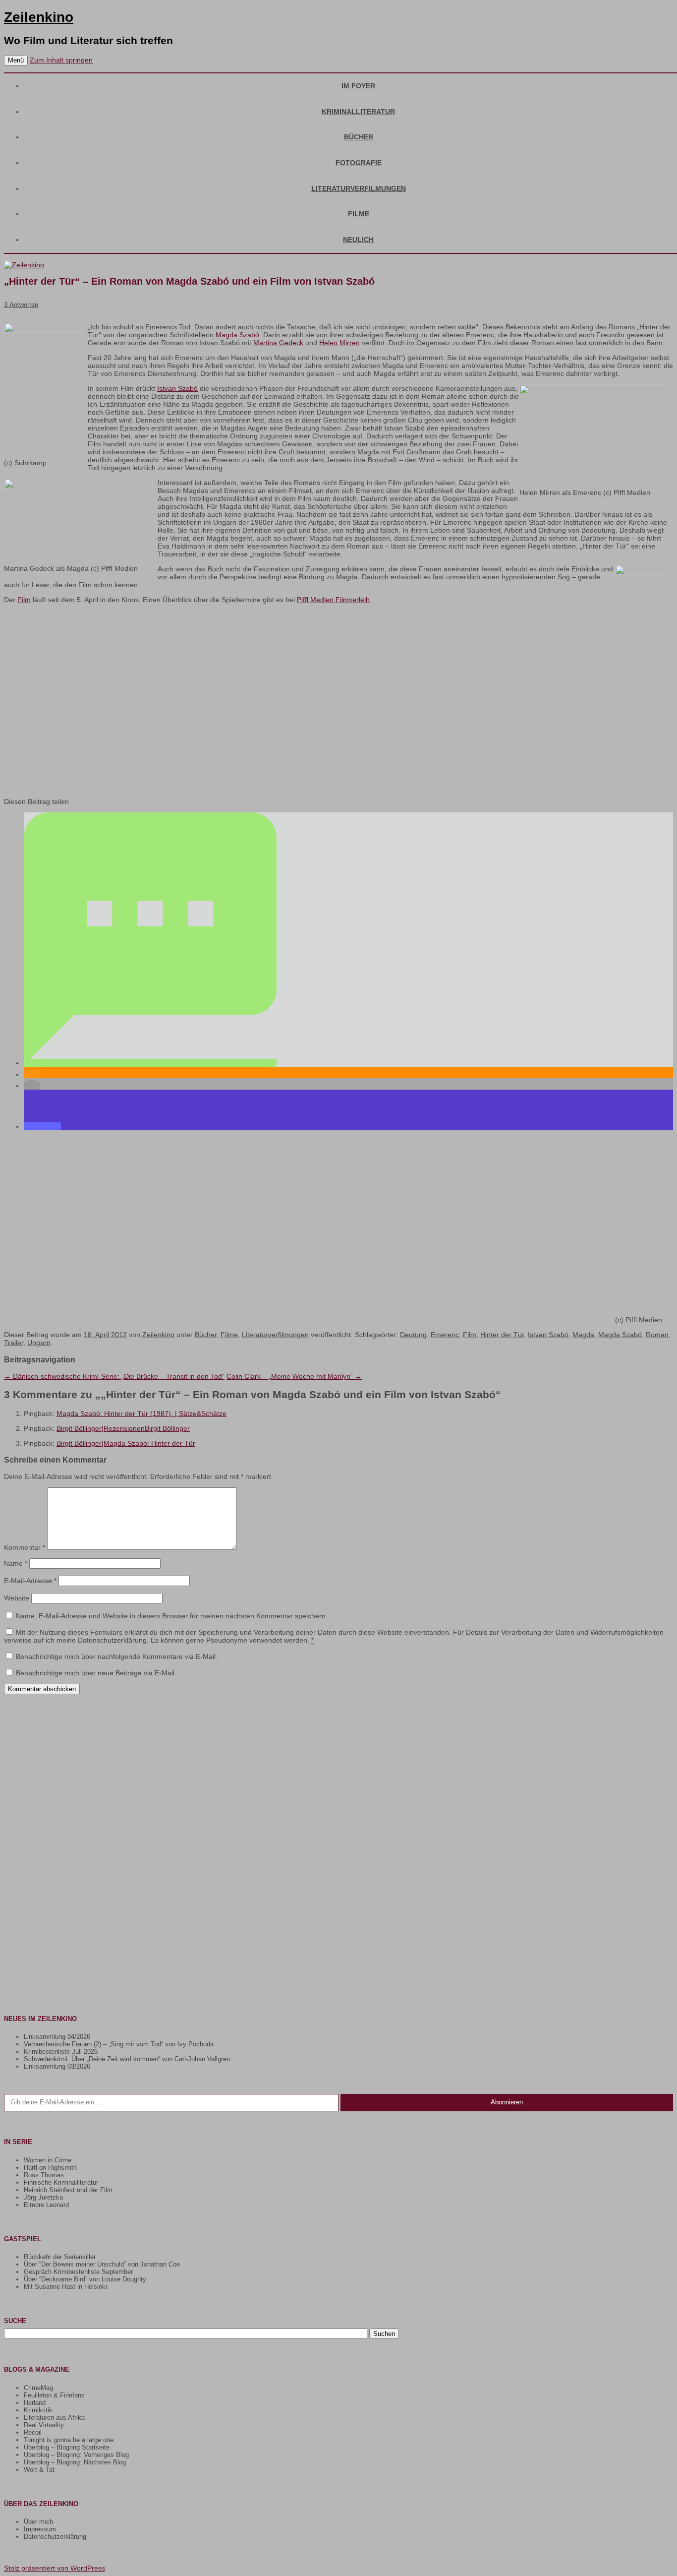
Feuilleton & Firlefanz (54, 2395)
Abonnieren (507, 2102)
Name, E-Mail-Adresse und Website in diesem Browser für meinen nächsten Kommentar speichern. (172, 1616)
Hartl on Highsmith (50, 2168)
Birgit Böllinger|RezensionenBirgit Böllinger (123, 1428)
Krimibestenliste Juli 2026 (61, 2052)
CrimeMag (38, 2388)
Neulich (358, 240)
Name (16, 1563)
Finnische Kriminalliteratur (61, 2182)
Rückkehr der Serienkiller (60, 2257)
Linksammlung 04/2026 (57, 2037)
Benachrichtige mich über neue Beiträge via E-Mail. (96, 1673)
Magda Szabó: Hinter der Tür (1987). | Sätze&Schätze (141, 1413)
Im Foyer (358, 86)
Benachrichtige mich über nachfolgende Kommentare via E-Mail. (117, 1656)
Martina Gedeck (278, 343)
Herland (35, 2403)
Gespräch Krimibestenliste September (78, 2272)
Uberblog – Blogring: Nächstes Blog (75, 2462)
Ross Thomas (44, 2175)
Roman (657, 1335)
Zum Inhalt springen (61, 60)
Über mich (38, 2522)
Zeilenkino (39, 17)
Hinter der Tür (502, 1335)
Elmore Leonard (46, 2205)
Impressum (40, 2529)
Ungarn (39, 1343)
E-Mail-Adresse (30, 1581)
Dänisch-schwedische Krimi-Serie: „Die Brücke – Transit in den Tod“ (114, 1376)
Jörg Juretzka (43, 2197)
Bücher (359, 137)
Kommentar (25, 1547)
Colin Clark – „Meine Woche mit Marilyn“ (294, 1376)
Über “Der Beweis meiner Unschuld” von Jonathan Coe (102, 2264)
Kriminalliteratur (358, 112)
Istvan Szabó (177, 388)
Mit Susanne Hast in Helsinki (65, 2287)
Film (24, 600)
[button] (150, 1063)
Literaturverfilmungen (359, 188)
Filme (359, 214)
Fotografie (359, 163)
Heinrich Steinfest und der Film (68, 2190)
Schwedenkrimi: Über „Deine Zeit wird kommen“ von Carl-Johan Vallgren (127, 2059)
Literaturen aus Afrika (54, 2418)
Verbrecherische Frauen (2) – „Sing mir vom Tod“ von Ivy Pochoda (119, 2044)
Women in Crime (48, 2160)
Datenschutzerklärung (55, 2537)
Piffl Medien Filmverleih (333, 600)
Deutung (413, 1335)
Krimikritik (38, 2410)
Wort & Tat (39, 2470)
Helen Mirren (339, 343)
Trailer (14, 1343)
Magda (583, 1335)
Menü (16, 60)
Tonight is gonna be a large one (69, 2440)
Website (17, 1598)
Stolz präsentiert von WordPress (55, 2568)
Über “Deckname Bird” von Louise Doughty (85, 2279)
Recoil (33, 2432)
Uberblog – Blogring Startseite (67, 2447)
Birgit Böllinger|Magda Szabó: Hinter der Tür (126, 1443)
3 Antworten (21, 305)
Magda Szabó (237, 335)
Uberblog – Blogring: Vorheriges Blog (76, 2455)
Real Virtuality (44, 2425)
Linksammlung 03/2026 (57, 2066)
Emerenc (445, 1335)
